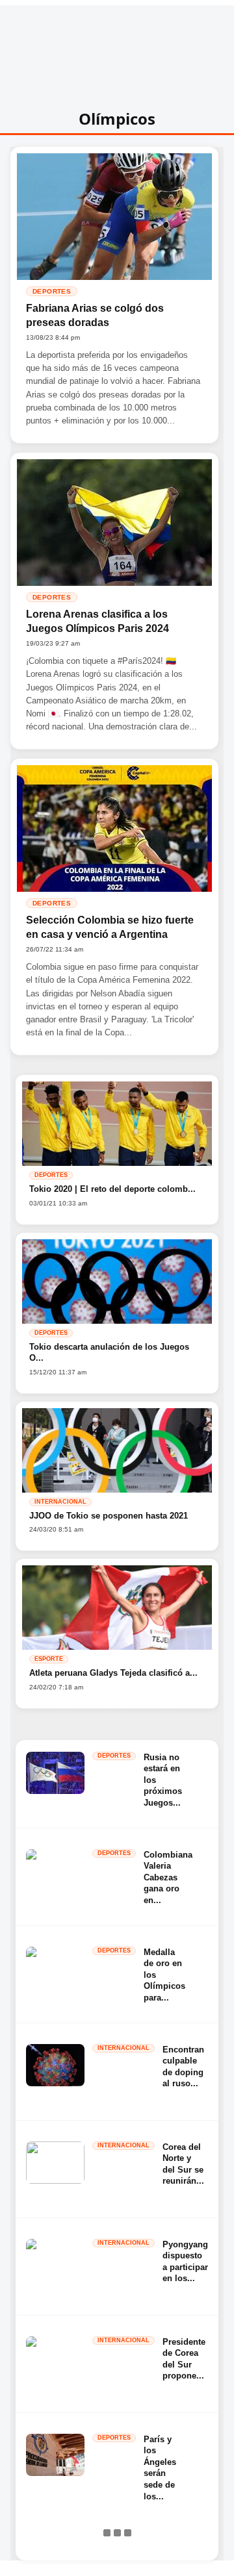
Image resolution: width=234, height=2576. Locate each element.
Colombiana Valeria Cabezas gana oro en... (168, 1877)
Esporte (49, 1659)
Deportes (52, 291)
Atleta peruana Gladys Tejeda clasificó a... (113, 1673)
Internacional (60, 1502)
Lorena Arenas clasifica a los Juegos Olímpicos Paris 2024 (97, 621)
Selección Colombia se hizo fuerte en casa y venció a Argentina (110, 927)
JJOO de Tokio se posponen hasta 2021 (109, 1516)
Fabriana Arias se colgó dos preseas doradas (95, 315)
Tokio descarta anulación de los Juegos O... (109, 1353)
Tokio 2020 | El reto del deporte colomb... (112, 1189)
